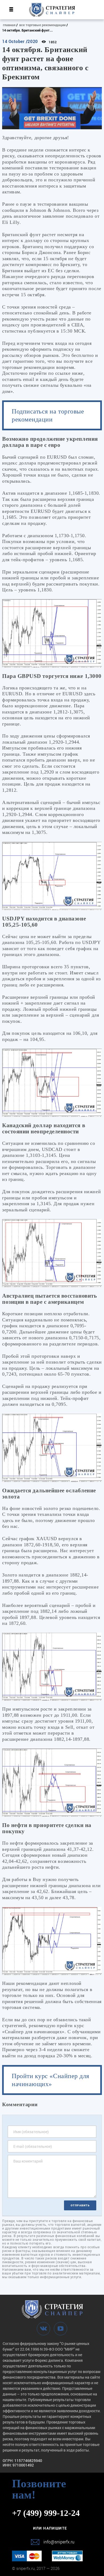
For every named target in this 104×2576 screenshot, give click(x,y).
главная (9, 25)
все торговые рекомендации (42, 25)
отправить (80, 2205)
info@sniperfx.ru (59, 2542)
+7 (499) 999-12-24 (46, 2513)
